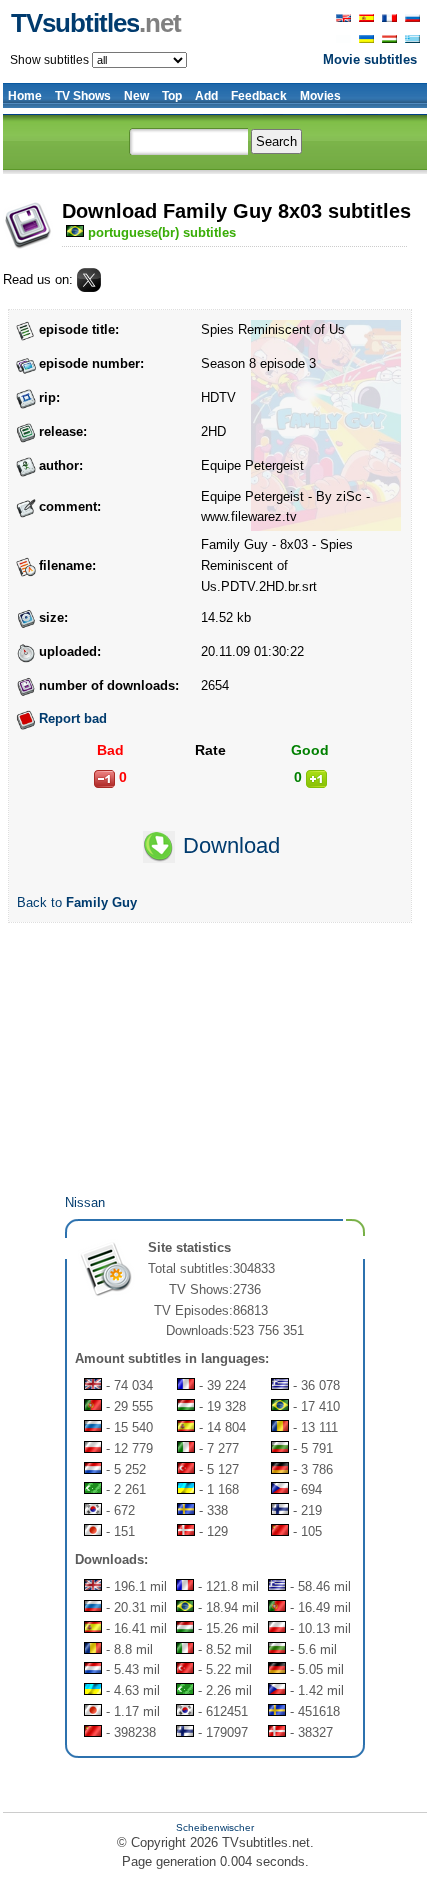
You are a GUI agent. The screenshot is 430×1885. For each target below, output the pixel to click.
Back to (77, 902)
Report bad (73, 718)
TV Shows (83, 96)
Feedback (259, 96)
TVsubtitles (96, 23)
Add (206, 96)
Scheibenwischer (215, 1827)
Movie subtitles (370, 59)
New (136, 96)
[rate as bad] (104, 779)
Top (172, 96)
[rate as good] (316, 779)
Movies (320, 96)
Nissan (85, 1202)
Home (25, 96)
